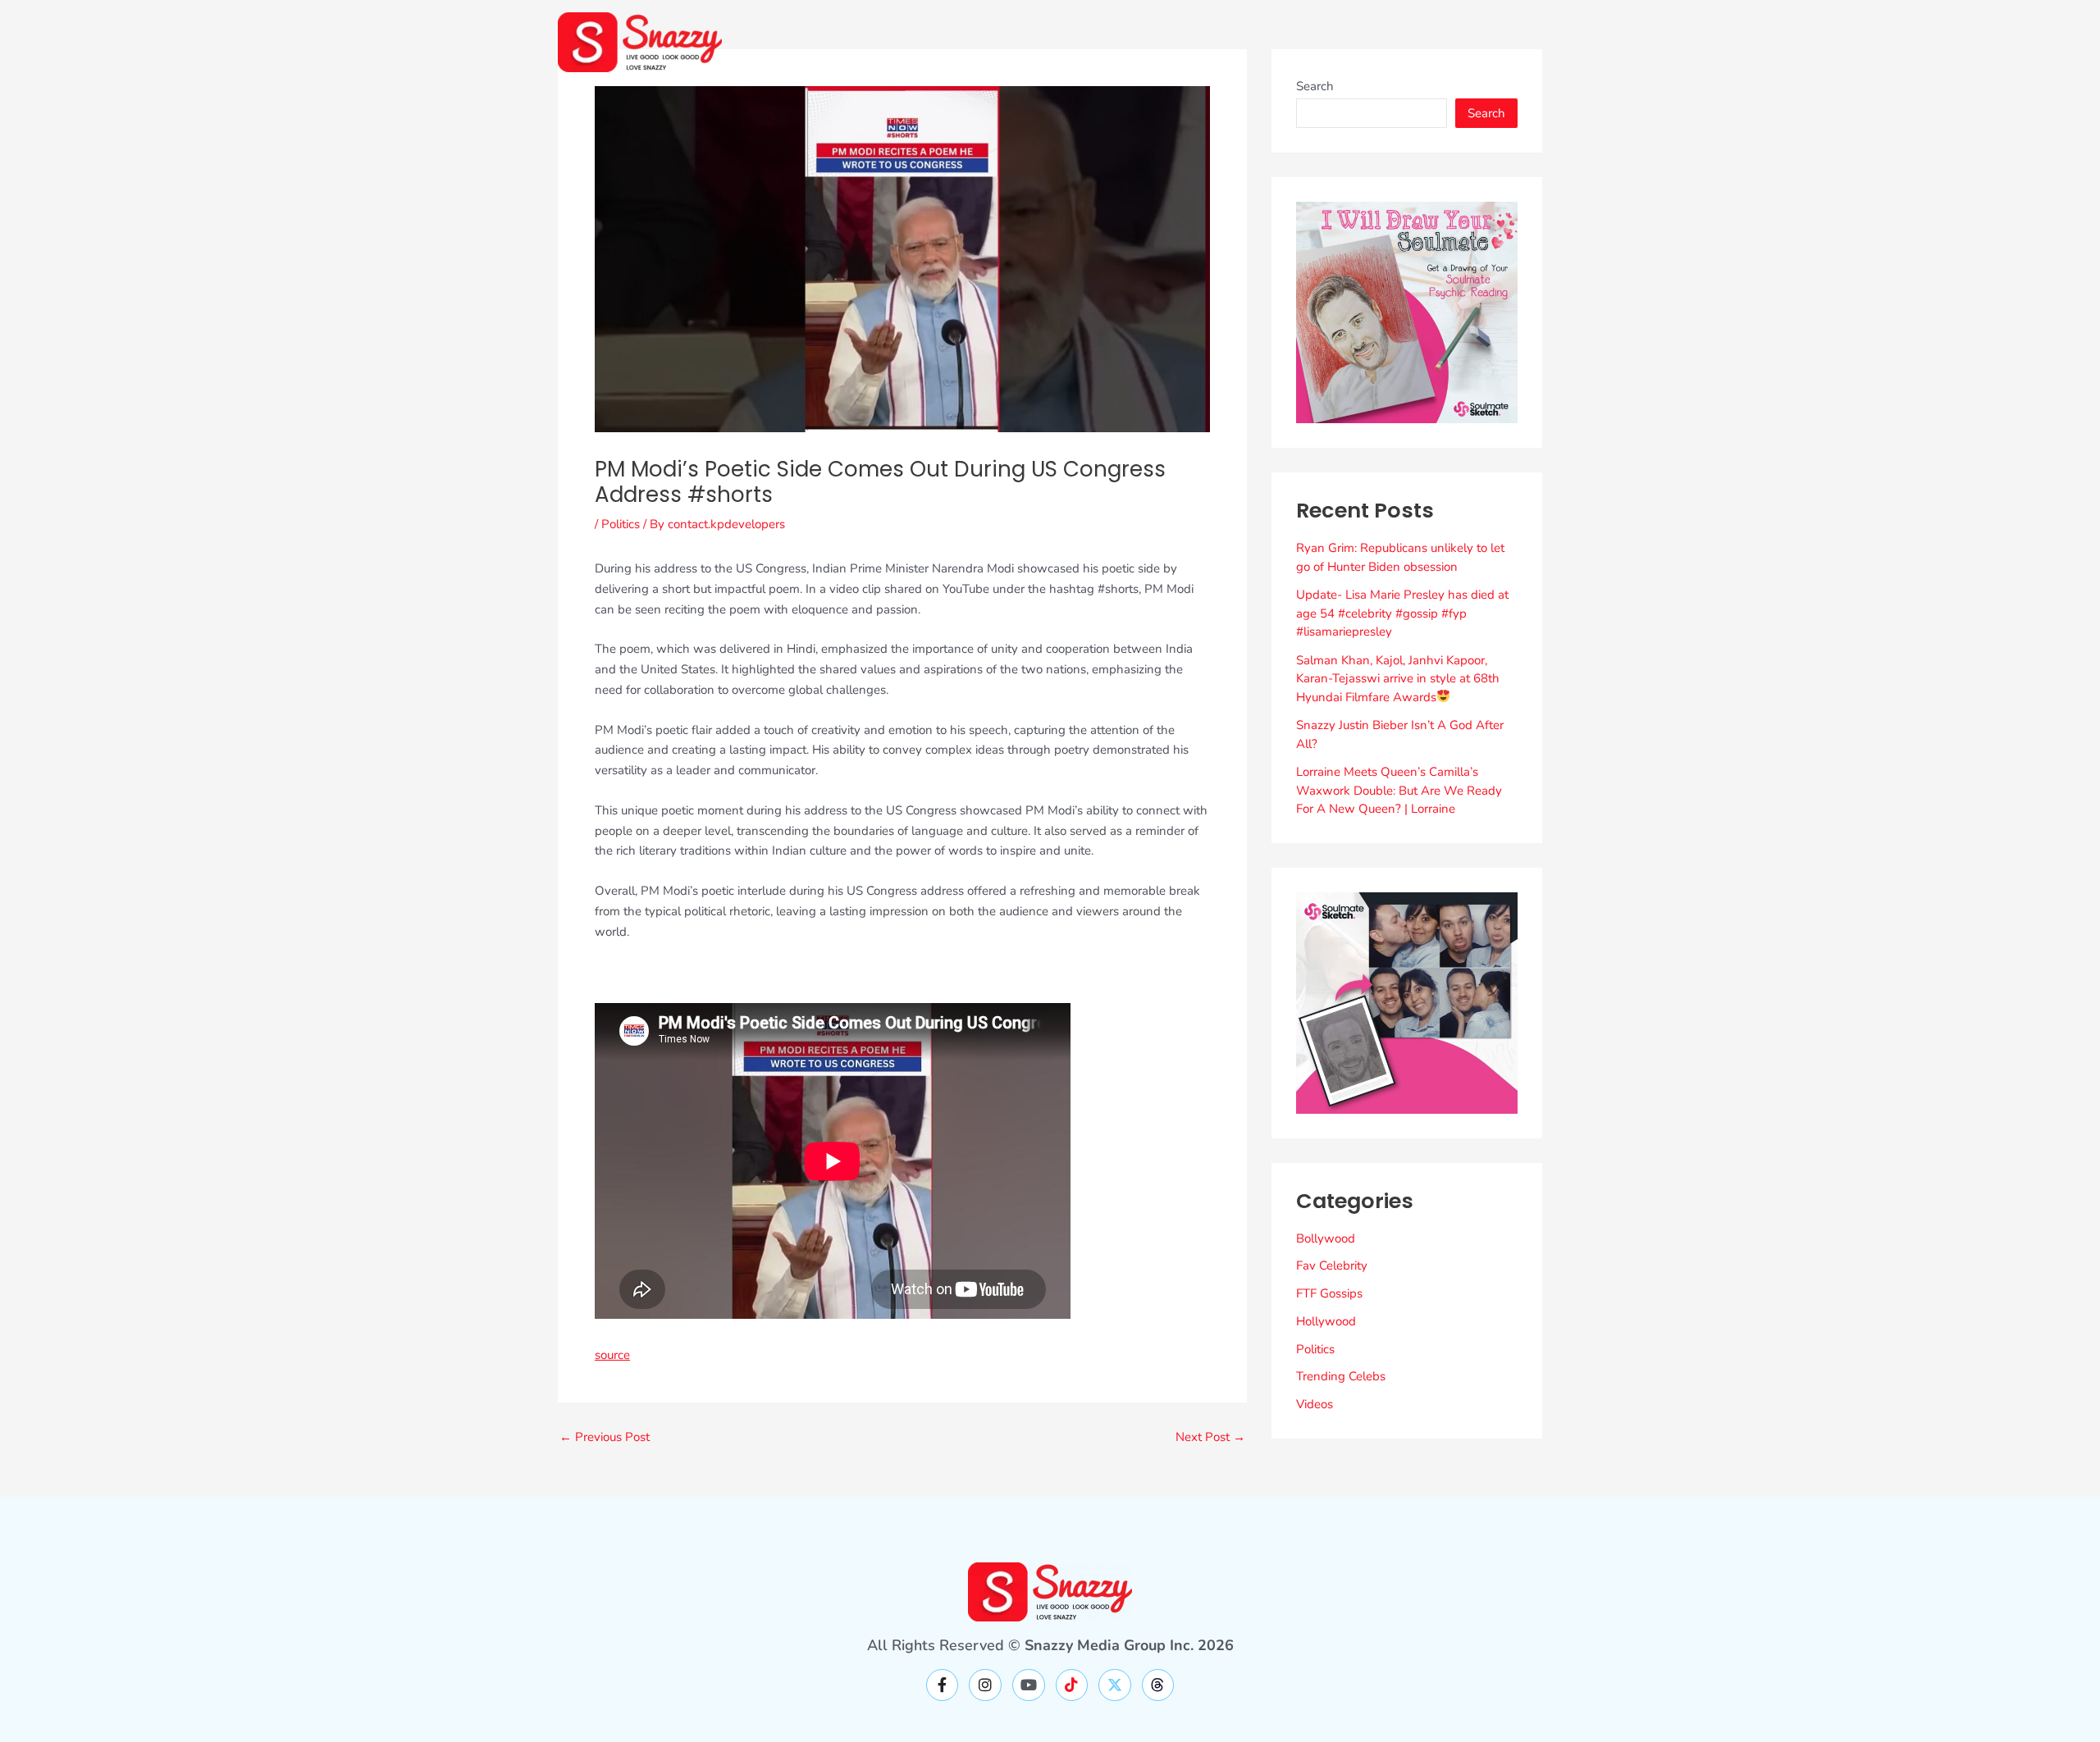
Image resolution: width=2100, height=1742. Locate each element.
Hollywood (1326, 1321)
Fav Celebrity (1332, 1265)
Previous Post (605, 1437)
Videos (1315, 1404)
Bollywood (1326, 1238)
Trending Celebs (1341, 1376)
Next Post (1210, 1437)
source (612, 1355)
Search (1315, 86)
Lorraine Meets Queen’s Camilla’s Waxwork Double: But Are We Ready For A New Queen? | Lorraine (1399, 790)
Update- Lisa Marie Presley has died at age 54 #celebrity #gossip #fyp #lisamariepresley (1402, 613)
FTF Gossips (1329, 1293)
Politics (621, 524)
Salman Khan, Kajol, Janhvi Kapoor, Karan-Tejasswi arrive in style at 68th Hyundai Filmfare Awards (1398, 679)
